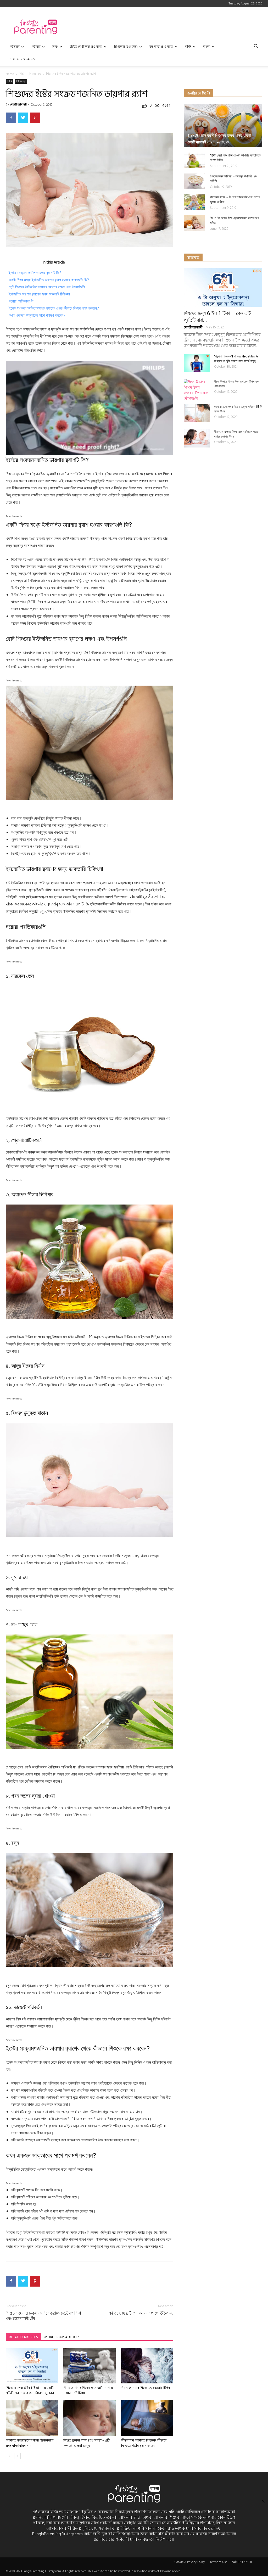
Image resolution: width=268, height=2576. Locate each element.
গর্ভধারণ (15, 47)
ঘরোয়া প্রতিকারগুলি (21, 301)
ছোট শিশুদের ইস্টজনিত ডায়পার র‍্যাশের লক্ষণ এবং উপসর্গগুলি (47, 287)
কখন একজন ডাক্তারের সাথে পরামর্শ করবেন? (37, 315)
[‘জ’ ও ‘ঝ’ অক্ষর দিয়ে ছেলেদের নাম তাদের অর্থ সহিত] (194, 223)
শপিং (188, 47)
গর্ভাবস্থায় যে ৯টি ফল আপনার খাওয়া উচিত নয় (141, 2313)
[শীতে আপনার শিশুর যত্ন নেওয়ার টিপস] (147, 2366)
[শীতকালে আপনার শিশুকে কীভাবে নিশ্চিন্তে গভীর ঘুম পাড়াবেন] (147, 2418)
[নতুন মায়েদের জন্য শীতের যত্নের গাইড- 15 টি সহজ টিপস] (197, 413)
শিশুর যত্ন (35, 74)
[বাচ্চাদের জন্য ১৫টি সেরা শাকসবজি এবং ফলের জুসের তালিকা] (194, 202)
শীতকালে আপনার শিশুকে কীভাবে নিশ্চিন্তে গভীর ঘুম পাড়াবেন (144, 2443)
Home (10, 74)
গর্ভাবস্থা (36, 47)
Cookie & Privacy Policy (190, 2562)
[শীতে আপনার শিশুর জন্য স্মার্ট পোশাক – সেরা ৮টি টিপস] (89, 2366)
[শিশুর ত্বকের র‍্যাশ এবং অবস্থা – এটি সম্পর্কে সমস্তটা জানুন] (89, 2418)
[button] (256, 47)
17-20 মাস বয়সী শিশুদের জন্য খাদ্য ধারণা (219, 135)
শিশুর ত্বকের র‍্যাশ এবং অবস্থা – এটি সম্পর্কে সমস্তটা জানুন (86, 2443)
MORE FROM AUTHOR (62, 2337)
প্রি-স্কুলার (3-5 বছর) (126, 47)
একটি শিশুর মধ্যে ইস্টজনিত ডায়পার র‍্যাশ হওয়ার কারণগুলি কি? (49, 280)
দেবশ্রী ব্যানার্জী (18, 105)
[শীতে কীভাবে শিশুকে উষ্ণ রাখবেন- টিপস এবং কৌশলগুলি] (197, 390)
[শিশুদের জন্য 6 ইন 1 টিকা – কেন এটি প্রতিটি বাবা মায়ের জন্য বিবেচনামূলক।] (32, 2366)
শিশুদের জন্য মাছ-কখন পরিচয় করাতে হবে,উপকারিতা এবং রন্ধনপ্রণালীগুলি (43, 2316)
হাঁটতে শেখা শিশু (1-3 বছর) (86, 47)
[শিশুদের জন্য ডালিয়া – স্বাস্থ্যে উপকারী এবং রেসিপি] (194, 181)
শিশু (55, 47)
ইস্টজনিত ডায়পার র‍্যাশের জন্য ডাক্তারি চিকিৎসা (39, 294)
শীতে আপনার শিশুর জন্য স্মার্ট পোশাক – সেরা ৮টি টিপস (88, 2390)
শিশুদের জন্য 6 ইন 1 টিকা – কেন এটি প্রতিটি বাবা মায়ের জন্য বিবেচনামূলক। (30, 2390)
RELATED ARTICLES (23, 2337)
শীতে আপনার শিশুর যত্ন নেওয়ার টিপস (146, 2388)
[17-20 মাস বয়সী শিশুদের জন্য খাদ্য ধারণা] (223, 126)
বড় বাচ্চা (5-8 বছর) (161, 47)
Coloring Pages (22, 59)
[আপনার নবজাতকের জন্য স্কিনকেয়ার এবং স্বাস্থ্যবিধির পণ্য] (32, 2418)
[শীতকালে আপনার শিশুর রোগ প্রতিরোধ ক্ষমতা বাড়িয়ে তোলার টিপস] (197, 438)
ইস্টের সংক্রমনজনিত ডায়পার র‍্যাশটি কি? (35, 273)
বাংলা (207, 47)
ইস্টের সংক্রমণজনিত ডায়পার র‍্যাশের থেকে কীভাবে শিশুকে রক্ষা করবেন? (54, 308)
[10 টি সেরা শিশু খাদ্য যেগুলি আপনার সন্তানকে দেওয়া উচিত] (194, 160)
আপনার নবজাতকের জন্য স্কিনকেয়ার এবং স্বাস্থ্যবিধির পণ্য (30, 2443)
